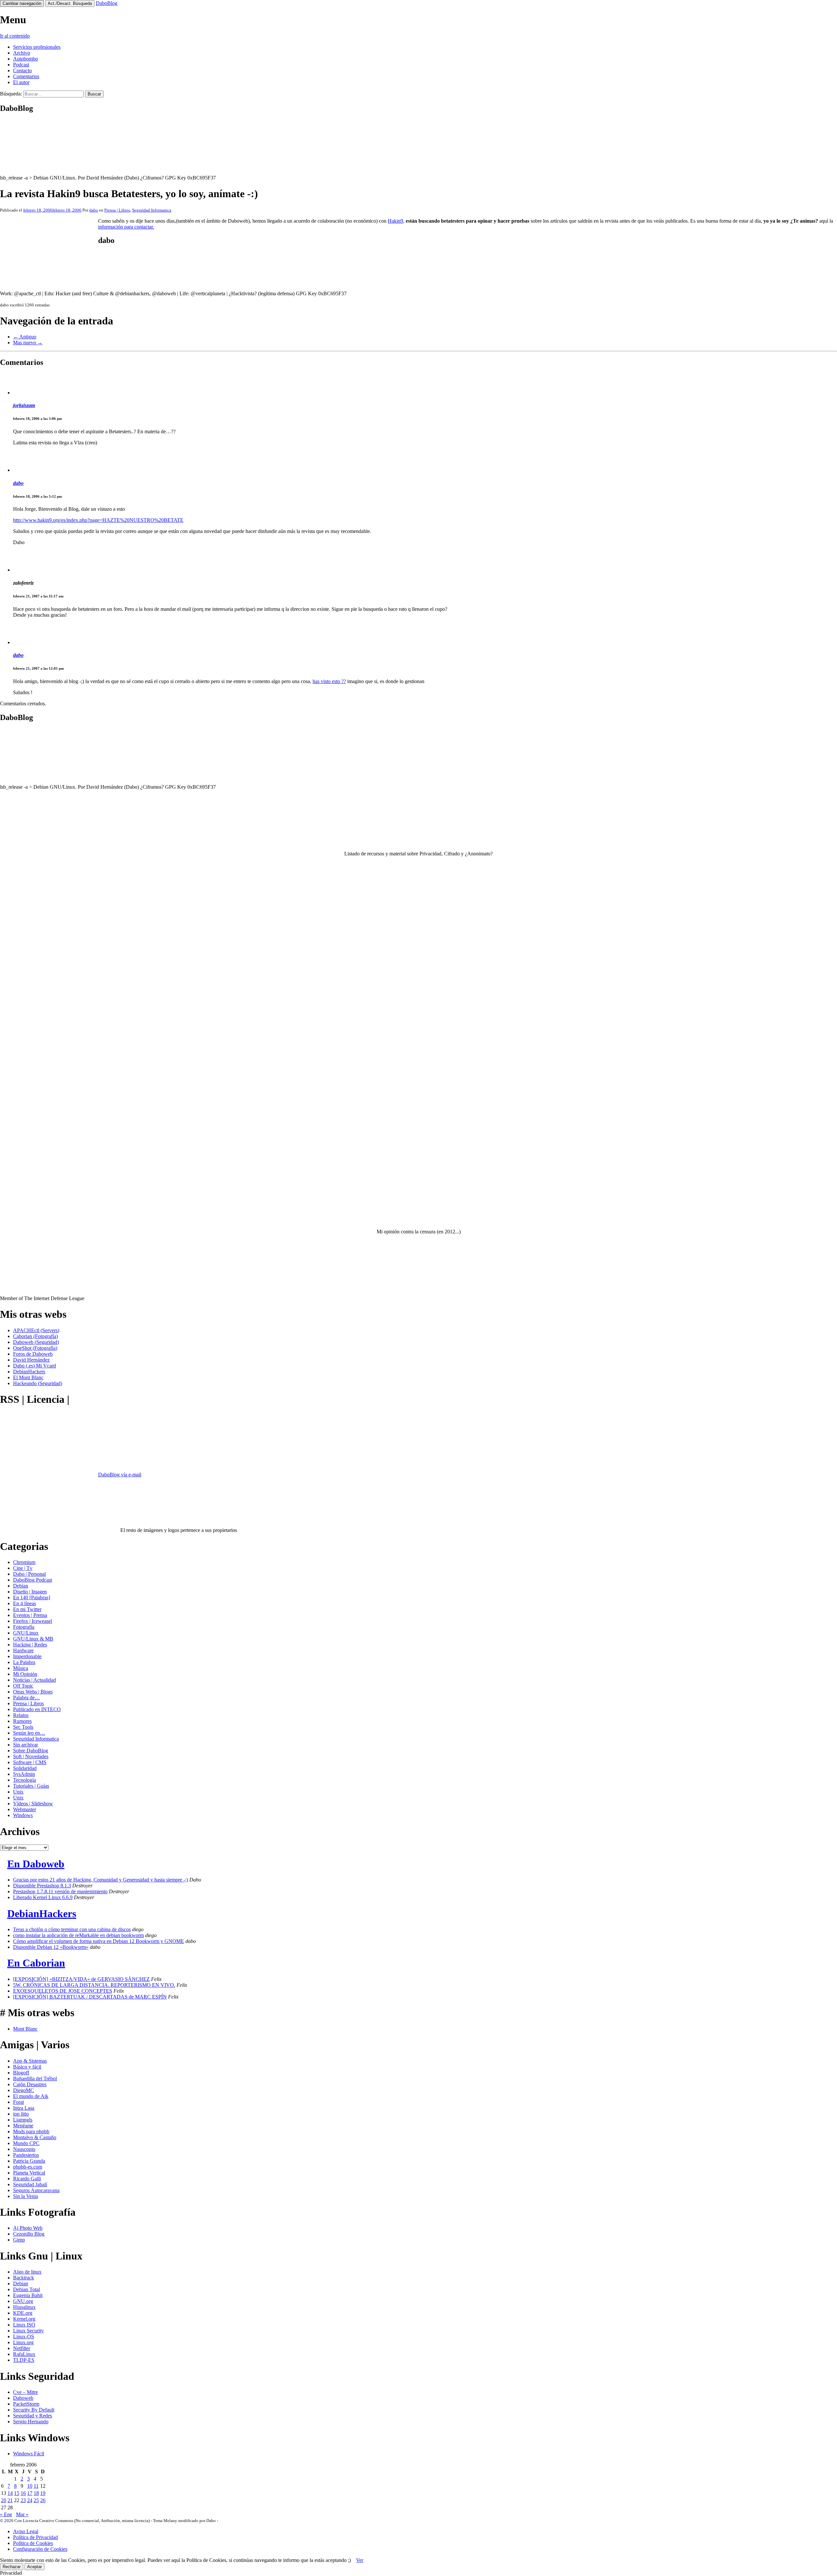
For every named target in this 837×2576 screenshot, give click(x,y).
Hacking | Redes (30, 1645)
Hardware (23, 1650)
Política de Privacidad (35, 2537)
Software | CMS (30, 1762)
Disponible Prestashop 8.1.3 (42, 1886)
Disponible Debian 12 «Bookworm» (51, 1947)
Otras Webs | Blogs (33, 1692)
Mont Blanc (25, 2029)
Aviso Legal (26, 2531)
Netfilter (22, 2348)
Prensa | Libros (117, 210)
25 (36, 2500)
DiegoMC (24, 2090)
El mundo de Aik (31, 2096)
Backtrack (24, 2278)
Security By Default (34, 2410)
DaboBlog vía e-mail (120, 1475)
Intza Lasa (24, 2108)
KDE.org (23, 2313)
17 (30, 2493)
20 (4, 2500)
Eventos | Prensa (30, 1615)
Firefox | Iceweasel (33, 1621)
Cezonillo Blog (29, 2234)
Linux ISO (24, 2325)
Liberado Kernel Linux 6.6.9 (43, 1897)
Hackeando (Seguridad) (38, 1383)
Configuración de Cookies (40, 2549)
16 (23, 2493)
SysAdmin (24, 1774)
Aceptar (34, 2567)
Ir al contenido (15, 36)
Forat (18, 2102)
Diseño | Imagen (30, 1592)
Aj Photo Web (28, 2228)
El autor (21, 82)
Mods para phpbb (31, 2131)
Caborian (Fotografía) (35, 1336)
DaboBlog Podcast (33, 1580)
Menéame (23, 2126)
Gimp (19, 2240)
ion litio (21, 2114)
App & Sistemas (30, 2061)
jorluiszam (24, 405)
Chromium (24, 1562)
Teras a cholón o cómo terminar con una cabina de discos (72, 1929)
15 (17, 2493)
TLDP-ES (24, 2360)
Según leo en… (29, 1733)
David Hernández (31, 1360)
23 (23, 2500)
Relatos (21, 1715)
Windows (23, 1815)
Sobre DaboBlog (31, 1751)
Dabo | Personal (29, 1574)
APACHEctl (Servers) (36, 1330)
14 (10, 2493)
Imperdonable (27, 1656)
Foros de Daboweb (33, 1354)
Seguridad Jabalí (30, 2184)
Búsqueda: (11, 94)
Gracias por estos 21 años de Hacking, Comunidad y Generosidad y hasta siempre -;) (101, 1880)
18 (36, 2493)
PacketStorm (26, 2404)
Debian (21, 1586)
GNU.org (23, 2301)
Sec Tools (23, 1727)
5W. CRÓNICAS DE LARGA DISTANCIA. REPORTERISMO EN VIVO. (94, 1985)
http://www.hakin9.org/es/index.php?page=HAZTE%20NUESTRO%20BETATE (98, 520)
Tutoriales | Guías (31, 1786)
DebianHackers (29, 1372)
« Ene (6, 2514)
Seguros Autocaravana (36, 2190)
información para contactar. (126, 227)
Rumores (22, 1721)
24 (30, 2500)
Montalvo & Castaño (35, 2137)
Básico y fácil (27, 2067)
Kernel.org (24, 2319)
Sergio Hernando (31, 2421)
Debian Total (26, 2289)
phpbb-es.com (28, 2167)
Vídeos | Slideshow (33, 1803)
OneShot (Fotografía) (35, 1348)
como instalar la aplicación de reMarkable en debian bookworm (78, 1935)
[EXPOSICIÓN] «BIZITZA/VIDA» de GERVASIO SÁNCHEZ (81, 1979)
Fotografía (24, 1627)
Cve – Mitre (26, 2392)
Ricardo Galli (27, 2179)
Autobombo (26, 59)
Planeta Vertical (29, 2173)
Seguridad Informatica (152, 210)
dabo (94, 210)
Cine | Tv (23, 1568)
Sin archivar (26, 1745)
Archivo (22, 53)
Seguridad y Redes (33, 2416)
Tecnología (25, 1780)
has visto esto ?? (329, 681)
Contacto (22, 70)
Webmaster (25, 1809)
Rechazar (12, 2567)
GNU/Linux (26, 1633)
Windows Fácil (29, 2454)
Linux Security (28, 2331)
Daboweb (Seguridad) (36, 1342)
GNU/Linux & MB (33, 1639)
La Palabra (24, 1662)
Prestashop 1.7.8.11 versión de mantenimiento (60, 1891)
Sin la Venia (26, 2196)
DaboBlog (107, 3)
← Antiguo (25, 337)
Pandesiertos (26, 2155)
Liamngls (23, 2120)
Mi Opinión (25, 1674)
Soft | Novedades (31, 1756)
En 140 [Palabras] (32, 1597)
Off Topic (23, 1686)
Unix (18, 1792)
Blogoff (21, 2073)
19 (43, 2493)
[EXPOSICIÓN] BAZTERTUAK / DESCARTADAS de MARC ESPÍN (90, 1997)
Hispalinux (24, 2307)
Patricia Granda (29, 2161)
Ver (360, 2560)
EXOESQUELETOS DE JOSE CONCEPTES (63, 1991)
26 (43, 2500)
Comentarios (26, 76)
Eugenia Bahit (28, 2295)
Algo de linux (27, 2272)
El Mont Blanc (28, 1377)
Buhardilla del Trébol (35, 2078)
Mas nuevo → (28, 343)
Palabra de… (26, 1698)
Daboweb (23, 2398)
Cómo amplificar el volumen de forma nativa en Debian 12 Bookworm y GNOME (99, 1941)
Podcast (21, 65)
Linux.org (23, 2342)
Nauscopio (24, 2149)
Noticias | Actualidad (34, 1680)
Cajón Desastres (30, 2084)
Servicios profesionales (37, 47)
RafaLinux (24, 2354)
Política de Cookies (33, 2543)
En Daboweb (36, 1864)
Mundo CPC (26, 2143)
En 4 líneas (25, 1603)
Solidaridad (25, 1768)
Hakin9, (396, 221)
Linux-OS (24, 2336)
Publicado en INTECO (37, 1709)
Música (21, 1668)
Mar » (22, 2514)
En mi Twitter (27, 1609)
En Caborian (36, 1963)
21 (10, 2500)
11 (36, 2486)
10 (30, 2486)
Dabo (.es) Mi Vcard (34, 1366)
